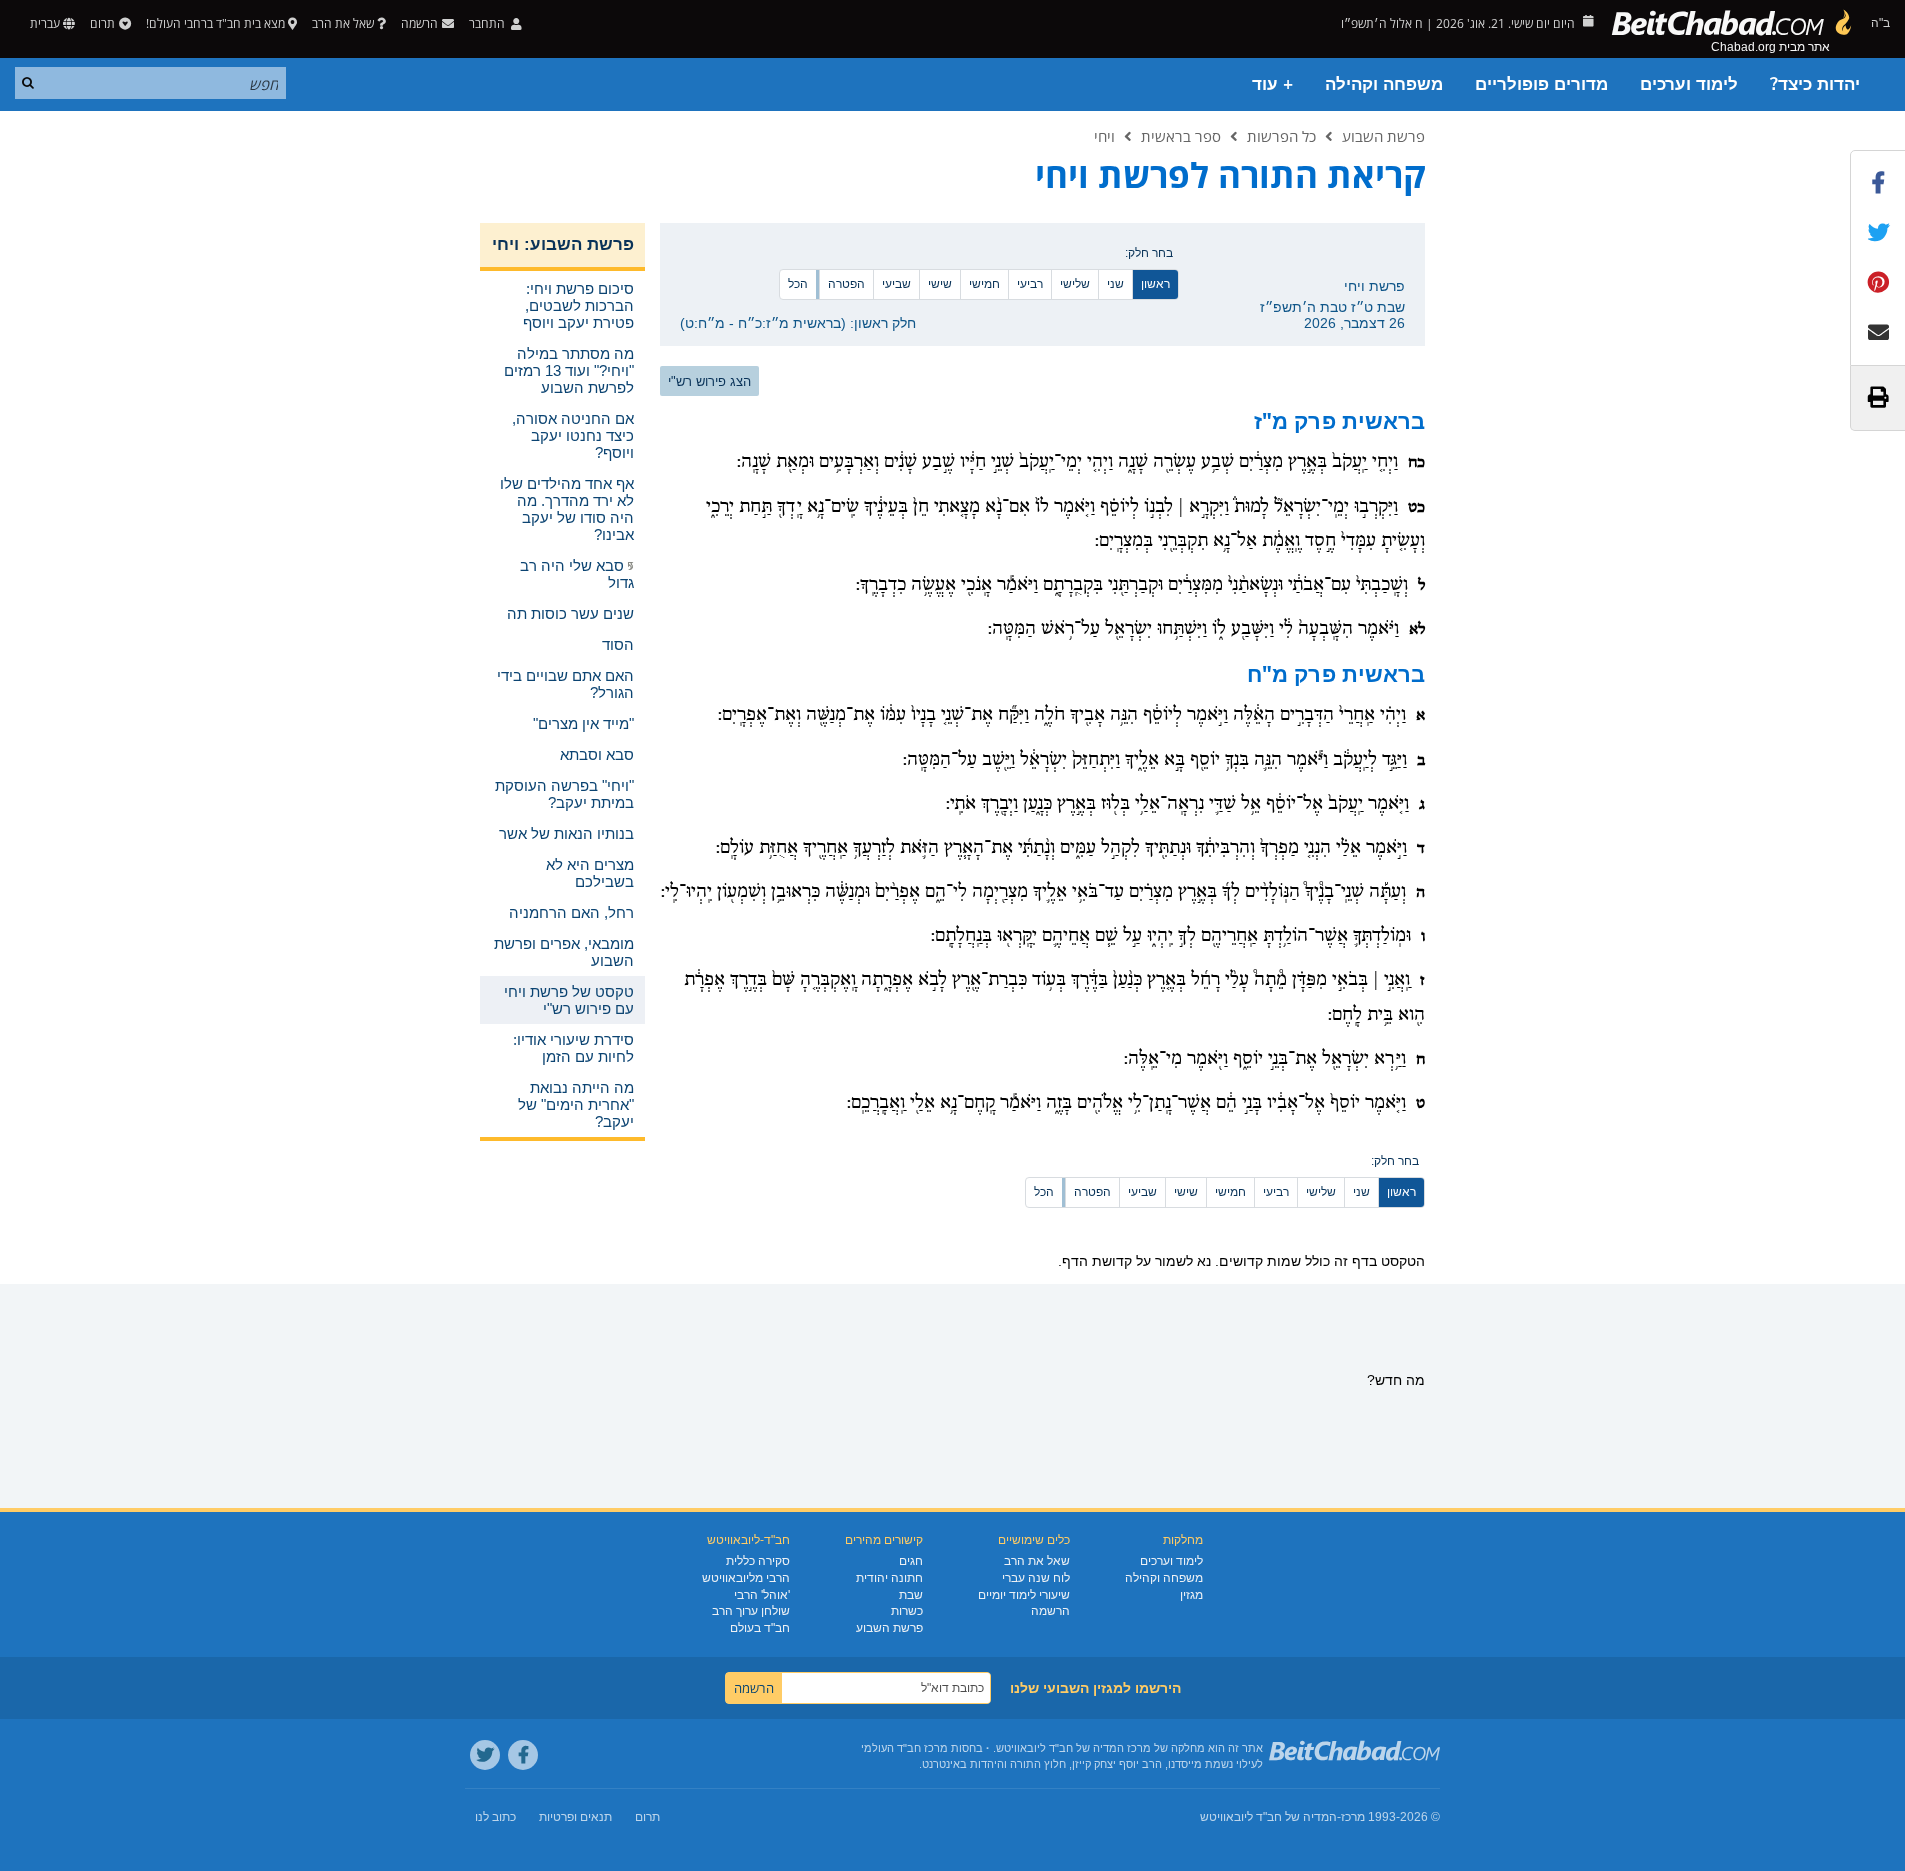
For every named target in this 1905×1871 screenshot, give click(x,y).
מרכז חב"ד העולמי (904, 1748)
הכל (798, 284)
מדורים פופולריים (1541, 84)
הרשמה (1050, 1611)
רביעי (1030, 284)
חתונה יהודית (889, 1578)
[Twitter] (485, 1755)
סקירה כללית (758, 1561)
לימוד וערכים (1689, 84)
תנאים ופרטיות (575, 1817)
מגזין (1191, 1595)
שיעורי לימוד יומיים (1024, 1595)
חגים (911, 1561)
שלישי (1075, 284)
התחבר (488, 23)
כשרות (907, 1611)
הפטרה (846, 284)
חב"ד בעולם (760, 1628)
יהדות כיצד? (1815, 84)
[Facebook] (523, 1755)
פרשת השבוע (1383, 136)
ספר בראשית (1181, 136)
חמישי (984, 284)
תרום (102, 23)
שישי (940, 284)
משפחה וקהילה (1384, 84)
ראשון (1155, 284)
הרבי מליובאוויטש (746, 1578)
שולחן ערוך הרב (751, 1611)
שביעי (896, 284)
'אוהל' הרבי (762, 1595)
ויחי (1104, 136)
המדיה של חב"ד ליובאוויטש (1268, 1817)
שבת (911, 1595)
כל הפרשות (1281, 136)
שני (1115, 284)
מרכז (1353, 1817)
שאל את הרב (343, 23)
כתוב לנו (495, 1817)
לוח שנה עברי (1036, 1578)
